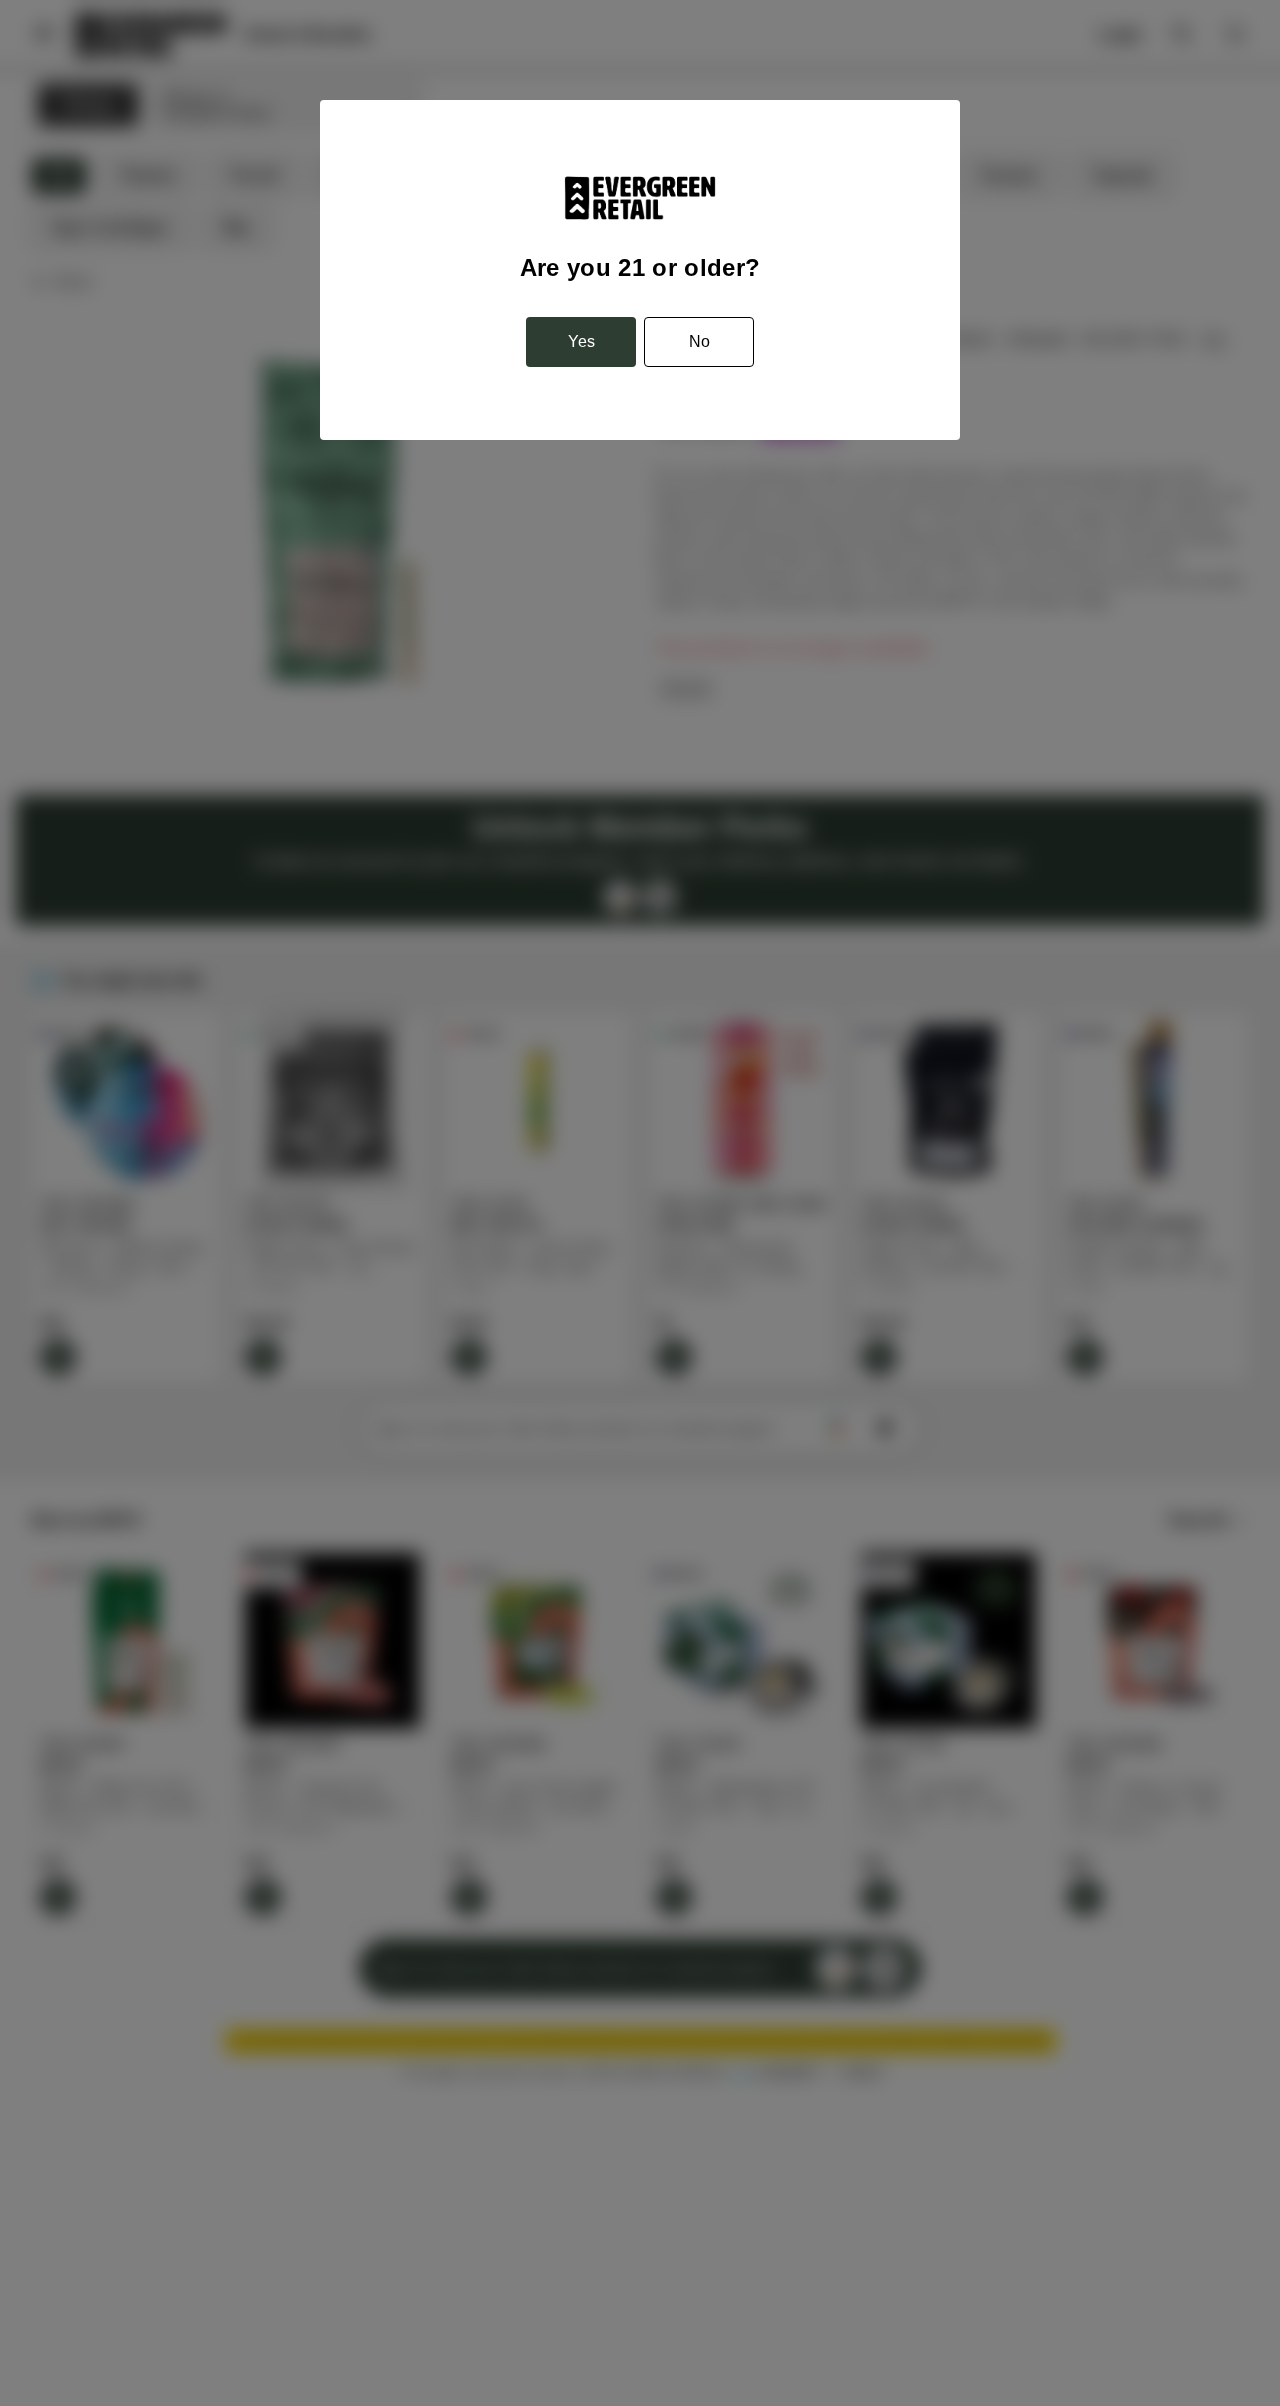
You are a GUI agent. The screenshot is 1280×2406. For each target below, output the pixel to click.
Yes (581, 341)
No (699, 341)
